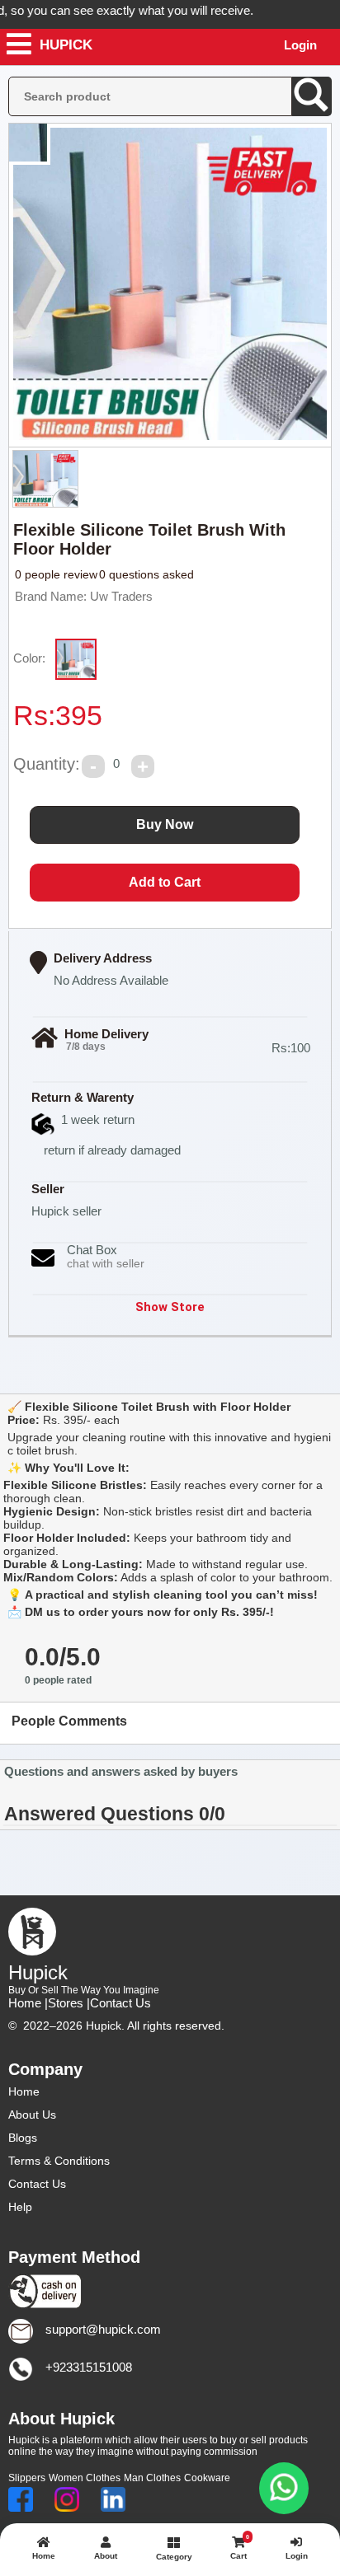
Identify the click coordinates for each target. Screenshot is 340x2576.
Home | (28, 2003)
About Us (32, 2115)
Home (24, 2091)
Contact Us (120, 2003)
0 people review (56, 574)
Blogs (23, 2138)
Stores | (69, 2003)
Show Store (170, 1307)
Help (20, 2207)
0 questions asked (146, 574)
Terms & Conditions (59, 2161)
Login (300, 45)
